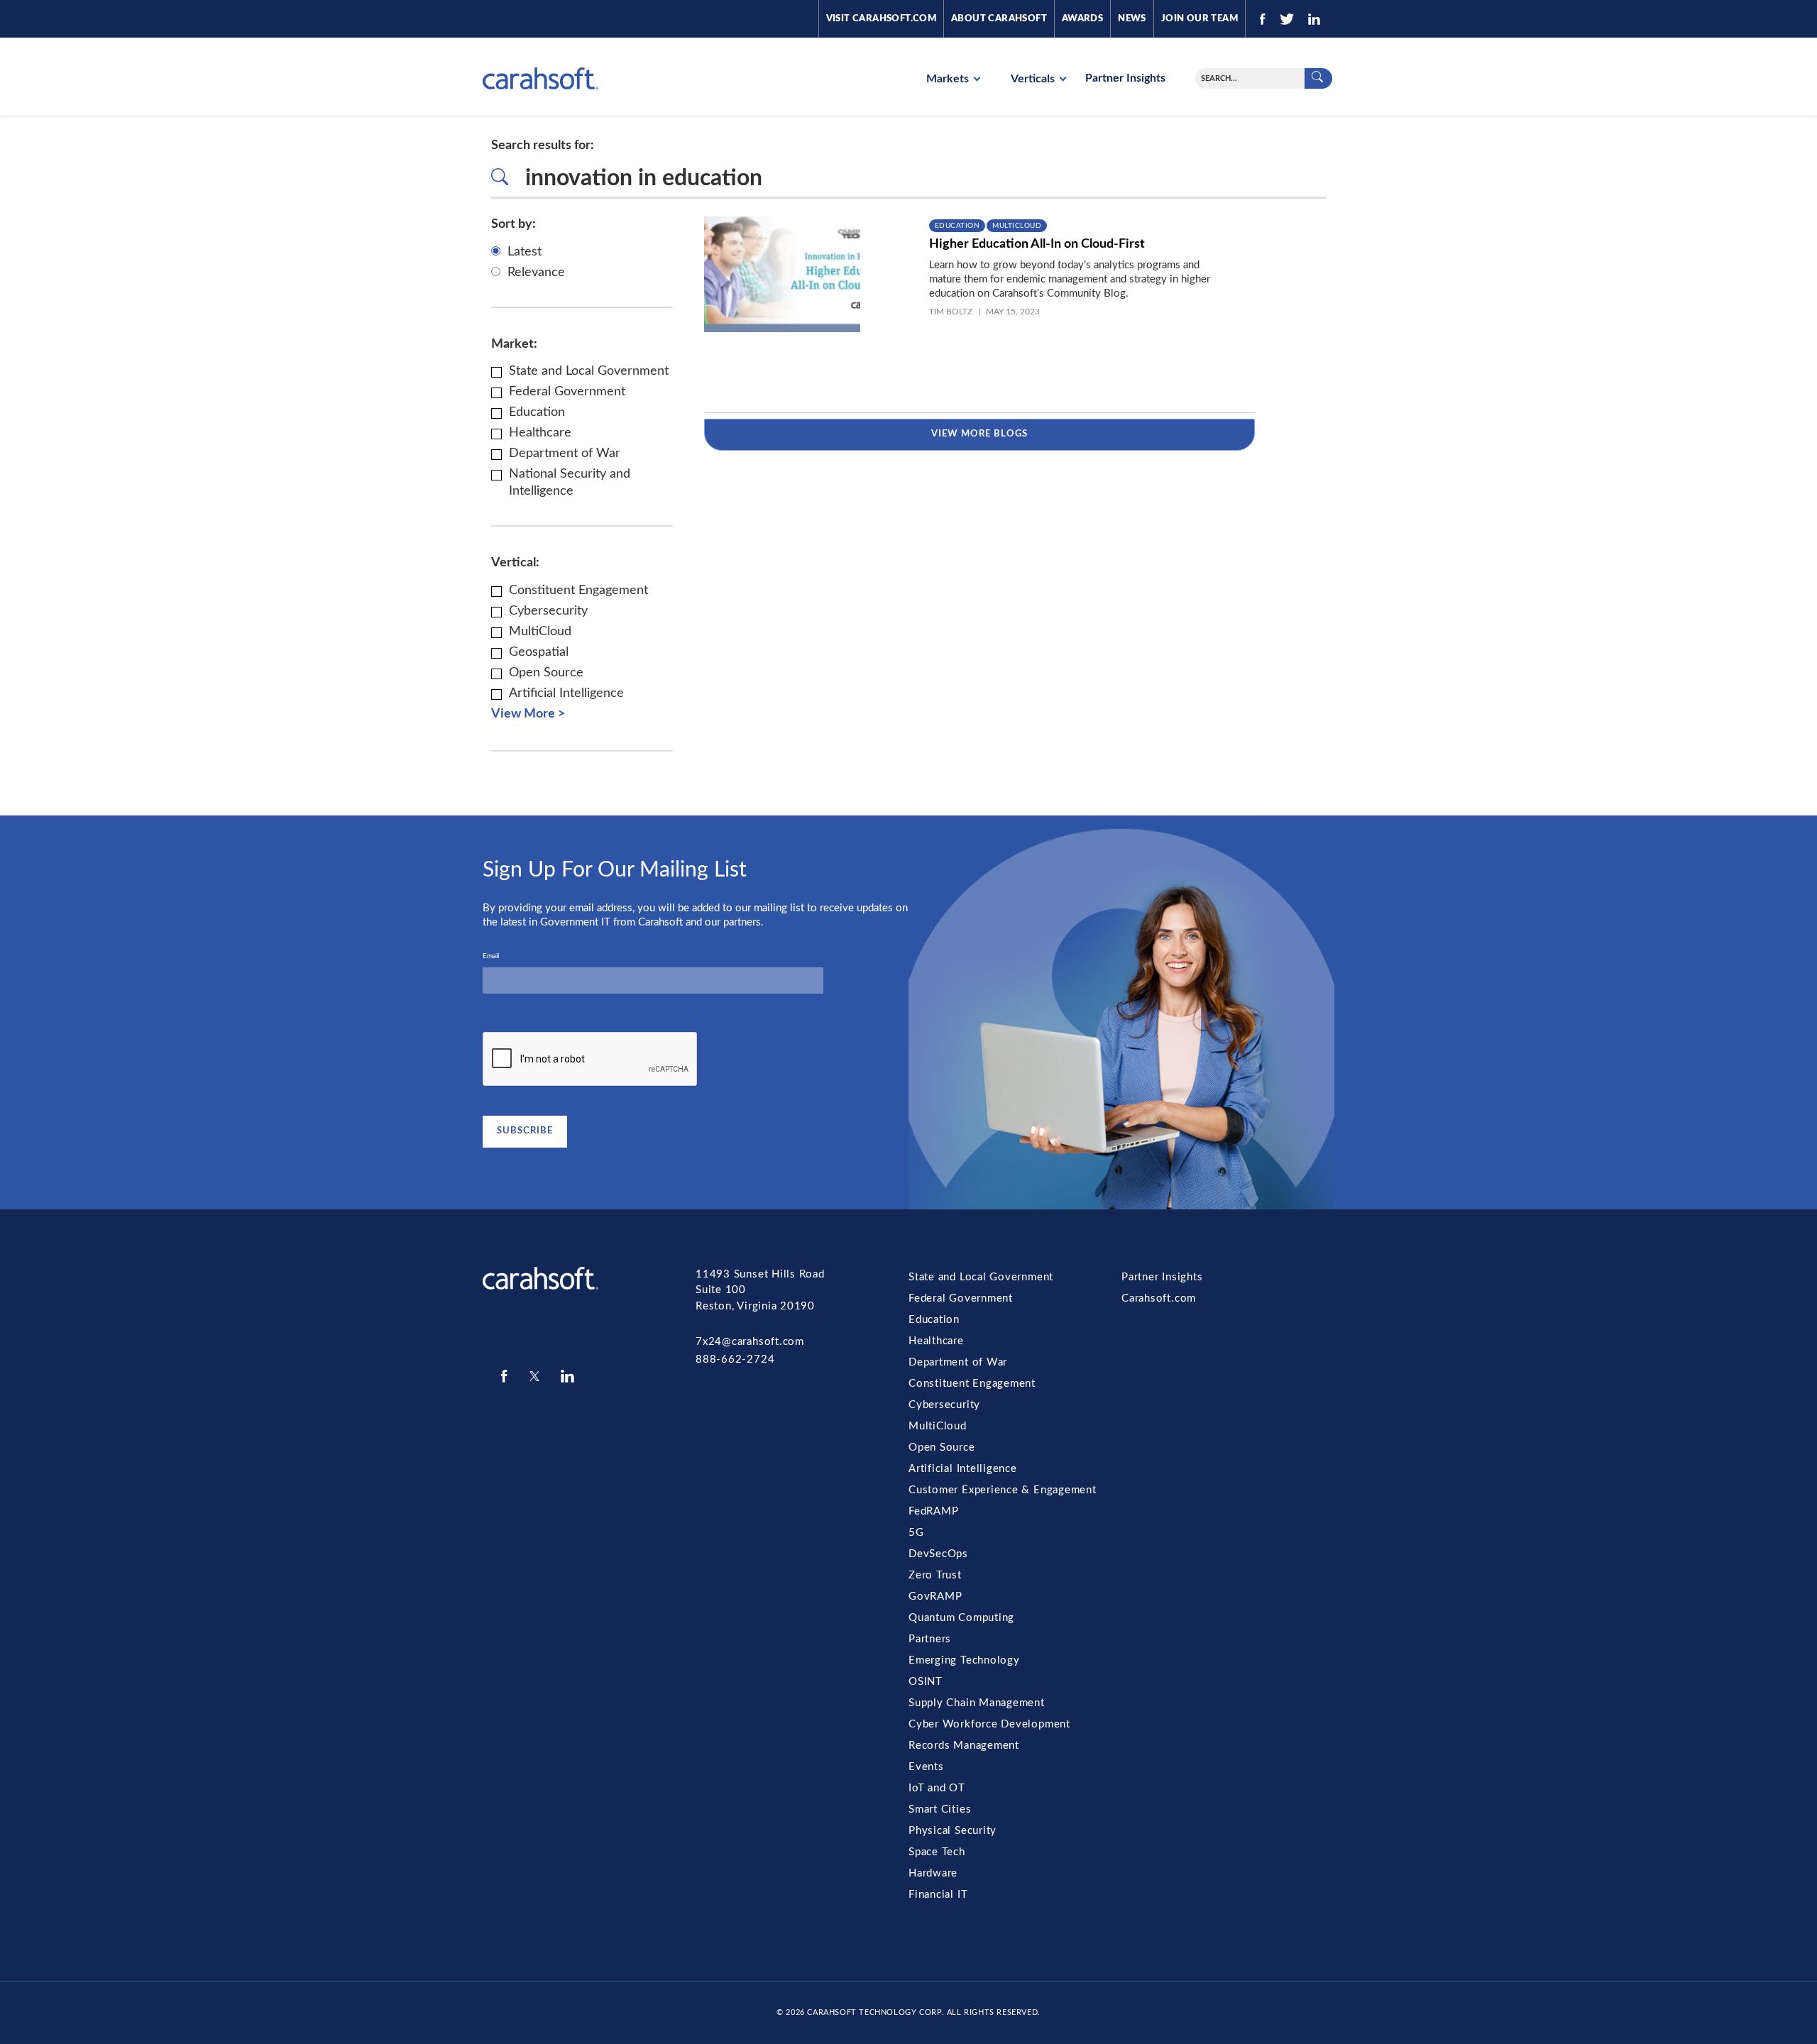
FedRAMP (933, 1511)
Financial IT (938, 1895)
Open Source (942, 1447)
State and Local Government (981, 1277)
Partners (930, 1639)
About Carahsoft (999, 19)
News (1132, 19)
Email (491, 956)
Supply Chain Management (977, 1703)
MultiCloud (1017, 226)
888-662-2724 (735, 1359)
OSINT (926, 1682)
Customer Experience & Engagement (1003, 1490)
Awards (1082, 19)
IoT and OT (937, 1788)
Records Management (964, 1746)
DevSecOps (938, 1554)
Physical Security (953, 1831)
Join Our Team (1200, 19)
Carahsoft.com (1159, 1298)
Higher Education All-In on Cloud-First (1037, 244)
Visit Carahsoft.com (881, 19)
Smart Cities (940, 1809)
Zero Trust (935, 1575)
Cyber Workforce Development (989, 1724)
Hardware (933, 1873)
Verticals (1034, 79)
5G (916, 1533)
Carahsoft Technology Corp (874, 2012)
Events (926, 1767)
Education (957, 226)
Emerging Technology (964, 1660)
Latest (525, 252)
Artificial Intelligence (963, 1469)
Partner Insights (1125, 78)
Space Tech (937, 1852)
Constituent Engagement (972, 1384)
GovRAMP (935, 1597)
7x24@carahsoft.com (750, 1342)
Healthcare (936, 1341)
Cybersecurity (944, 1405)
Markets (949, 79)
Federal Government (961, 1298)
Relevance (536, 273)
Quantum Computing (961, 1618)
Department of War (958, 1362)
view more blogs (980, 434)
